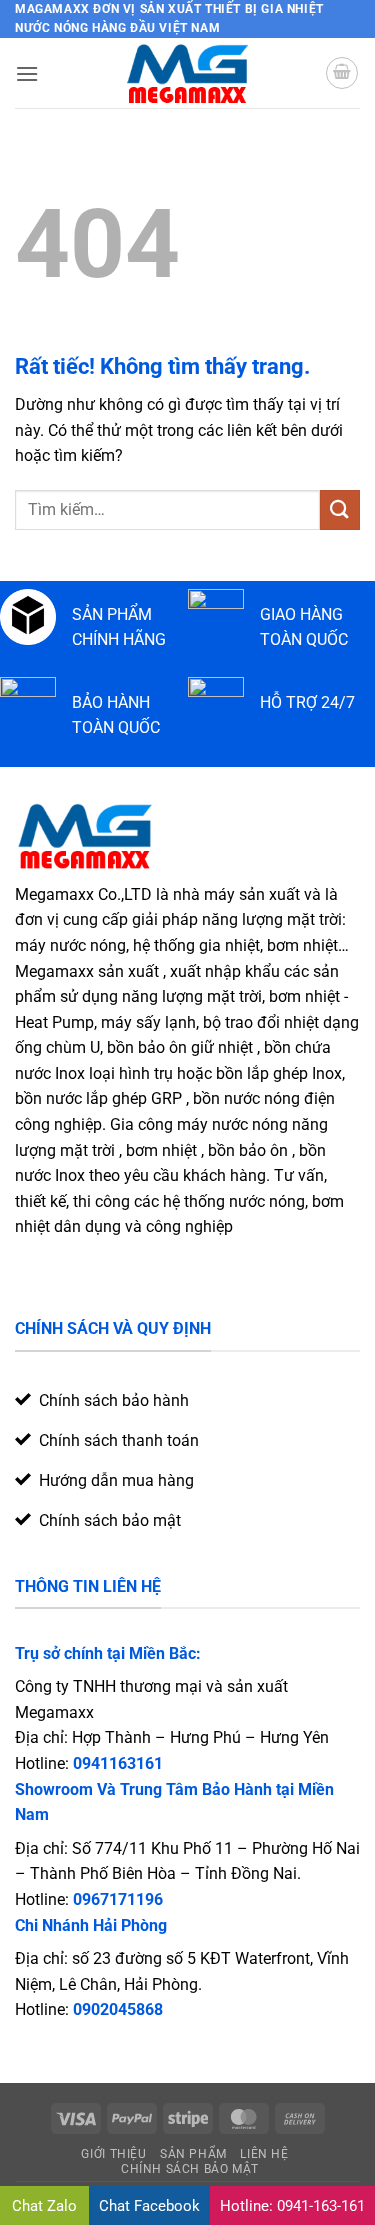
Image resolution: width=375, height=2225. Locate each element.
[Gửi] (340, 509)
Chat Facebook (149, 2206)
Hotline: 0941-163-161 (292, 2206)
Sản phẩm (193, 2154)
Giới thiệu (113, 2154)
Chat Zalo (44, 2206)
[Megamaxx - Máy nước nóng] (187, 73)
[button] (27, 73)
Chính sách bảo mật (190, 2169)
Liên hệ (264, 2154)
